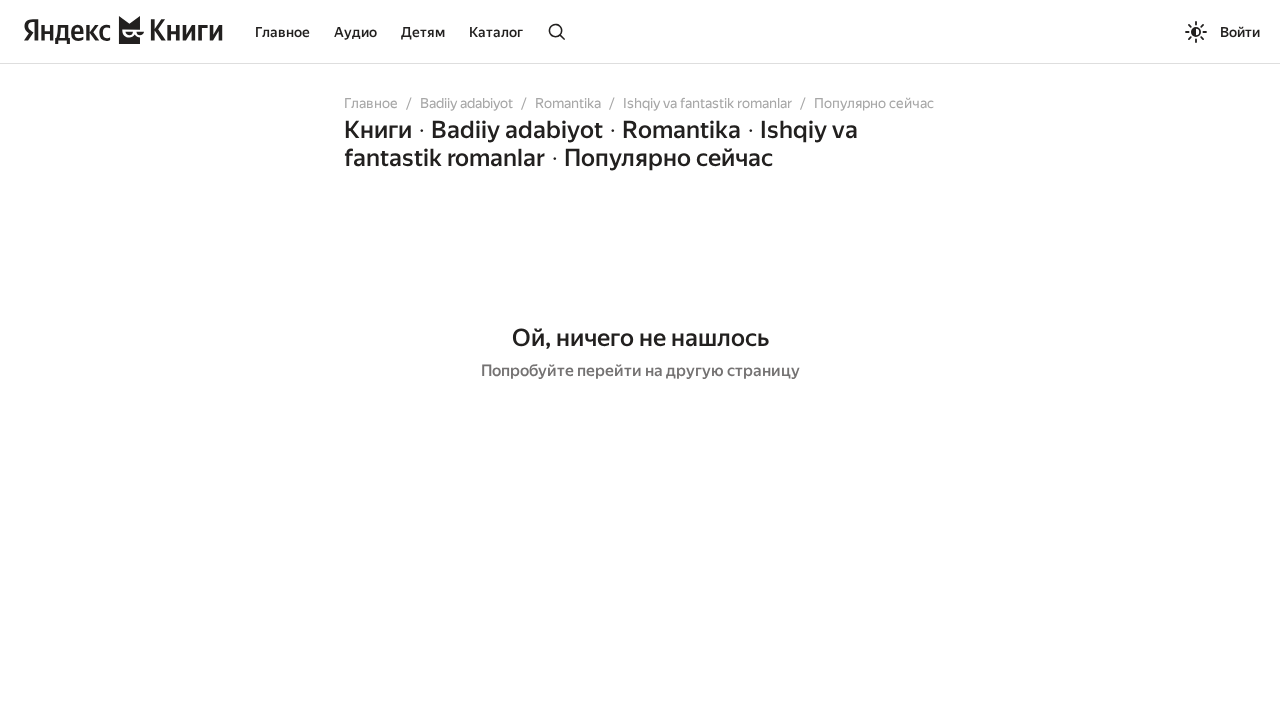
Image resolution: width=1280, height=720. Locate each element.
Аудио (355, 32)
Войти (1240, 32)
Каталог (496, 32)
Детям (423, 32)
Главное (282, 32)
